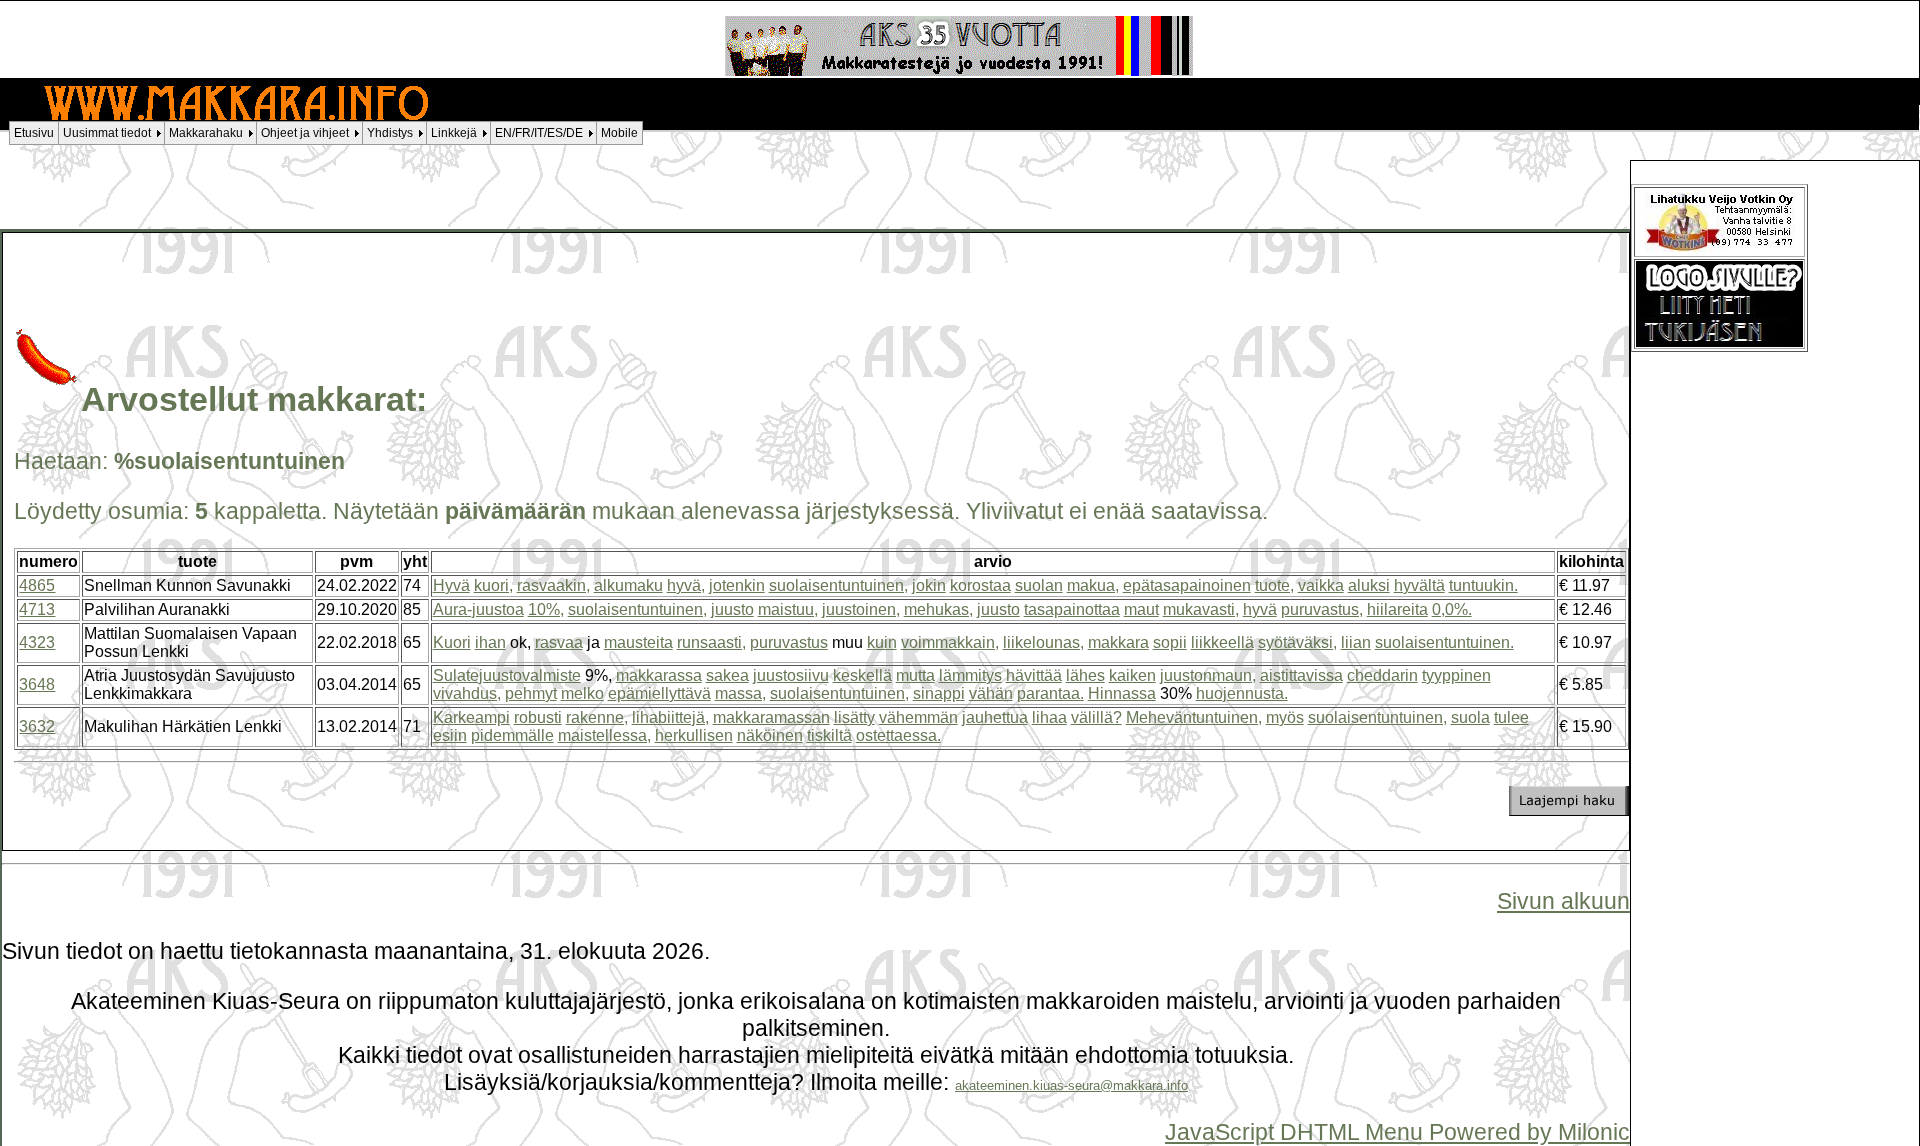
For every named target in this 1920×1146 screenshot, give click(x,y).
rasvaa (559, 642)
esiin (450, 735)
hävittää (1034, 675)
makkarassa (659, 675)
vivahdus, (467, 693)
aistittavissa (1301, 675)
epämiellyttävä (659, 693)
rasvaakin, (553, 585)
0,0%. (1452, 609)
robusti (538, 717)
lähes (1085, 675)
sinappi (939, 693)
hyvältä (1419, 585)
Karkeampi (471, 717)
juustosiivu (791, 675)
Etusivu (34, 133)
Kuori (452, 642)
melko (582, 693)
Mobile (619, 133)
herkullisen (694, 735)
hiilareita (1397, 609)
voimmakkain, (950, 642)
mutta (915, 675)
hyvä (1260, 609)
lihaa (1049, 717)
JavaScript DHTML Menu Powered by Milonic (1397, 1132)
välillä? (1096, 717)
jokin (929, 585)
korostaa (980, 585)
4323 (37, 642)
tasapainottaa (1072, 609)
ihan (490, 642)
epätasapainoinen (1187, 585)
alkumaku (628, 585)
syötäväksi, (1297, 642)
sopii (1170, 642)
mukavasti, (1201, 609)
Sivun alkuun (1563, 901)
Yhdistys (390, 133)
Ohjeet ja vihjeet (305, 133)
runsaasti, (711, 642)
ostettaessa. (898, 735)
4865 (37, 585)
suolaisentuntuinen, (838, 585)
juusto (732, 609)
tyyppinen (1456, 675)
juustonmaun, (1208, 675)
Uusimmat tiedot (107, 133)
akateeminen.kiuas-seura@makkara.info (1071, 1085)
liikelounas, (1043, 642)
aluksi (1369, 585)
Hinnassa (1122, 693)
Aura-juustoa (478, 609)
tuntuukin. (1483, 585)
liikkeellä (1222, 642)
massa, (740, 693)
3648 (37, 684)
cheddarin (1382, 675)
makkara (1118, 642)
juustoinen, (861, 609)
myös (1285, 717)
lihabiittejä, (670, 717)
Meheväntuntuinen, (1194, 717)
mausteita (638, 642)
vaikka (1321, 585)
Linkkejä (454, 133)
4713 (37, 609)
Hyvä (451, 585)
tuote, (1274, 585)
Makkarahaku (206, 133)
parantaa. (1050, 693)
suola (1470, 717)
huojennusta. (1242, 693)
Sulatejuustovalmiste (507, 675)
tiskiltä (829, 735)
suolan (1039, 585)
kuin (882, 642)
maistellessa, (604, 735)
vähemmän (918, 717)
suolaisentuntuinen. (1444, 642)
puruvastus (789, 642)
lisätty (854, 717)
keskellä (862, 675)
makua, (1093, 585)
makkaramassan (771, 717)
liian (1356, 642)
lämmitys (970, 675)
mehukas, (938, 609)
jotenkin (737, 585)
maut (1141, 609)
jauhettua (995, 717)
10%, (546, 609)
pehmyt (531, 693)
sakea (727, 675)
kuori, (493, 585)
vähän (991, 693)
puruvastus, (1322, 609)
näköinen (770, 735)
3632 (37, 726)
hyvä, (686, 585)
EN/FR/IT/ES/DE (539, 133)
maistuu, (788, 609)
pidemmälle (512, 735)
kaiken (1132, 675)
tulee (1511, 717)
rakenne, (597, 717)
